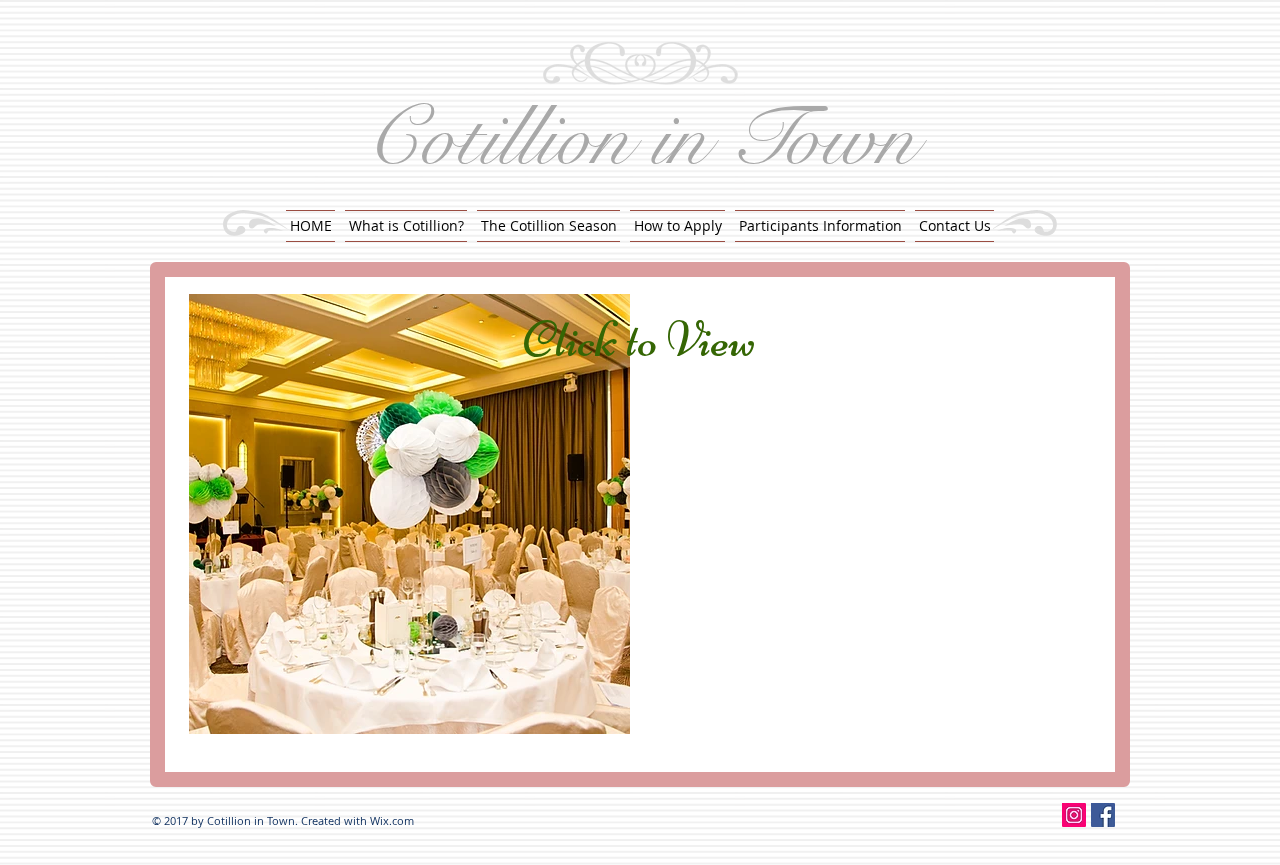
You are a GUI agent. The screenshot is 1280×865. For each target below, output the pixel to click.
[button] (820, 226)
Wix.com (392, 820)
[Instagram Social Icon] (1074, 815)
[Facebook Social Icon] (1103, 815)
